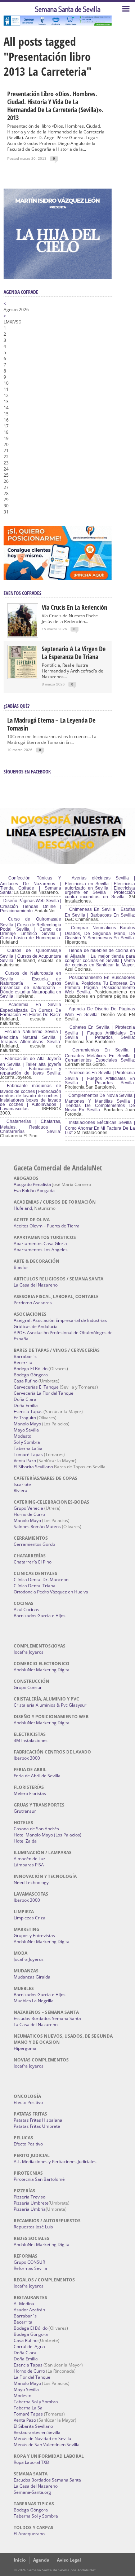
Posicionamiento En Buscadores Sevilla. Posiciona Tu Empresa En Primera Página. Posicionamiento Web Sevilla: (100, 985)
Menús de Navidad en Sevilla (42, 2438)
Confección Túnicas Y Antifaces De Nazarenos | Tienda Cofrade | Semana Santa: (31, 885)
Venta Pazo (25, 1461)
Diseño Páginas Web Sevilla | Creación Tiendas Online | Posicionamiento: (31, 906)
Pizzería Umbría (30, 2209)
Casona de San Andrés (36, 1829)
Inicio (20, 2560)
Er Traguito (25, 1418)
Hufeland (23, 1208)
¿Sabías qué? (17, 706)
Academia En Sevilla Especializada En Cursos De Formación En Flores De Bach (31, 1010)
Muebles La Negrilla (34, 2001)
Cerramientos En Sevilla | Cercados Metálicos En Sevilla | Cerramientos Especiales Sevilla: (100, 1055)
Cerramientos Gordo (34, 1544)
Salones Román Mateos (37, 1527)
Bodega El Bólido (31, 1369)
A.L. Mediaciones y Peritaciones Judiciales (55, 2162)
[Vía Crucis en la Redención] (23, 635)
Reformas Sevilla (30, 2268)
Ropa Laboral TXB (31, 2462)
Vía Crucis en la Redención (75, 607)
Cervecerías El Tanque (36, 1387)
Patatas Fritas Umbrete (37, 2126)
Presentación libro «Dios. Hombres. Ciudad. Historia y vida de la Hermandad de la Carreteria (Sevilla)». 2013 (55, 106)
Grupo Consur (28, 1687)
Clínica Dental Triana (35, 1586)
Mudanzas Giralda (32, 1977)
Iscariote (22, 1484)
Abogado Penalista (32, 1184)
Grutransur (25, 1811)
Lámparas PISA (29, 1865)
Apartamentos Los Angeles (41, 1250)
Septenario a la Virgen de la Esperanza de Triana (74, 653)
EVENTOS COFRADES (22, 593)
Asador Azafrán (29, 2310)
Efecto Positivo (28, 2102)
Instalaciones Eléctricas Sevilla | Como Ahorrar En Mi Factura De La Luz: (100, 1128)
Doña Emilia (26, 1405)
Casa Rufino (26, 1381)
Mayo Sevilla (26, 1430)
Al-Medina (24, 2304)
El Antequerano (29, 2534)
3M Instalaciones (31, 1740)
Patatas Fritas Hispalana (38, 2120)
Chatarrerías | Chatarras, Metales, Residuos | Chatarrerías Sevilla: (31, 1126)
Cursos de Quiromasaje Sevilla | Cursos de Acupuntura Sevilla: (31, 956)
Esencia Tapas (28, 1411)
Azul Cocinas (26, 1609)
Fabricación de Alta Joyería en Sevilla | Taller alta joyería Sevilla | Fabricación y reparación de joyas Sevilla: (31, 1066)
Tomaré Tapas (28, 1454)
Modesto (22, 1436)
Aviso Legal (69, 2560)
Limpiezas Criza (30, 1918)
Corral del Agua (29, 2346)
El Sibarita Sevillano (33, 1467)
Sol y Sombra (27, 1442)
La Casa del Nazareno (36, 1285)
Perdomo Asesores (33, 1303)
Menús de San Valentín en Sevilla (47, 2445)
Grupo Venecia (28, 1508)
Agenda (41, 2560)
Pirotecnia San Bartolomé (39, 2179)
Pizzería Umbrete (31, 2203)
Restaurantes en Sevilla (37, 2432)
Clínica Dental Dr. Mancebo (41, 1580)
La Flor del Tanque (32, 2377)
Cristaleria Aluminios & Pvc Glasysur (50, 1705)
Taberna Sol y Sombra (36, 2402)
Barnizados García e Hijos (40, 1616)
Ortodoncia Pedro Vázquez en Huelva (51, 1592)
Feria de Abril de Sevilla (37, 1776)
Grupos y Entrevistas (34, 1935)
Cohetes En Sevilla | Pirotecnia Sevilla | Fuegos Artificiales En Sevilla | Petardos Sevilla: (100, 1032)
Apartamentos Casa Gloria (40, 1243)
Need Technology (31, 1882)
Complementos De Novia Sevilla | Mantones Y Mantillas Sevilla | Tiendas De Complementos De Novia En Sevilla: (100, 1103)
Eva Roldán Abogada (34, 1190)
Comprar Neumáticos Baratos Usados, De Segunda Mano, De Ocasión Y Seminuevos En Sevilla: (100, 933)
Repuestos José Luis (33, 2227)
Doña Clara (25, 1399)
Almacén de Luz (30, 1859)
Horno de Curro (29, 1514)
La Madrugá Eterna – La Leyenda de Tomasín (51, 724)
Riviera (21, 1490)
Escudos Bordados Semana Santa (47, 2018)
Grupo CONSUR (29, 2262)
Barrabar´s (25, 1356)
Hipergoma (25, 2048)
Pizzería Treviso (30, 2197)
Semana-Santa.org (32, 2492)
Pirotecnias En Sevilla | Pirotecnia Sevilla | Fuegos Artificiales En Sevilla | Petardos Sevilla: (100, 1078)
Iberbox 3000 (27, 1758)
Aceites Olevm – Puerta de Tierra (47, 1226)
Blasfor (21, 1267)
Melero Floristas (30, 1793)
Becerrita (23, 1362)
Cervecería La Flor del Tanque (44, 1393)
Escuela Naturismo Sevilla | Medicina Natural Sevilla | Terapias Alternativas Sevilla (31, 1037)
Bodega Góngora (31, 1375)
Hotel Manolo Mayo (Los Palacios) (48, 1835)
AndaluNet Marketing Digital (42, 1670)
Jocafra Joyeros (29, 1652)
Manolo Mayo (27, 1424)
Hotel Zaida (25, 1841)
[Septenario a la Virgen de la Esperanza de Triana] (23, 676)
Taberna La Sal (29, 1448)
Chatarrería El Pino (33, 1562)
